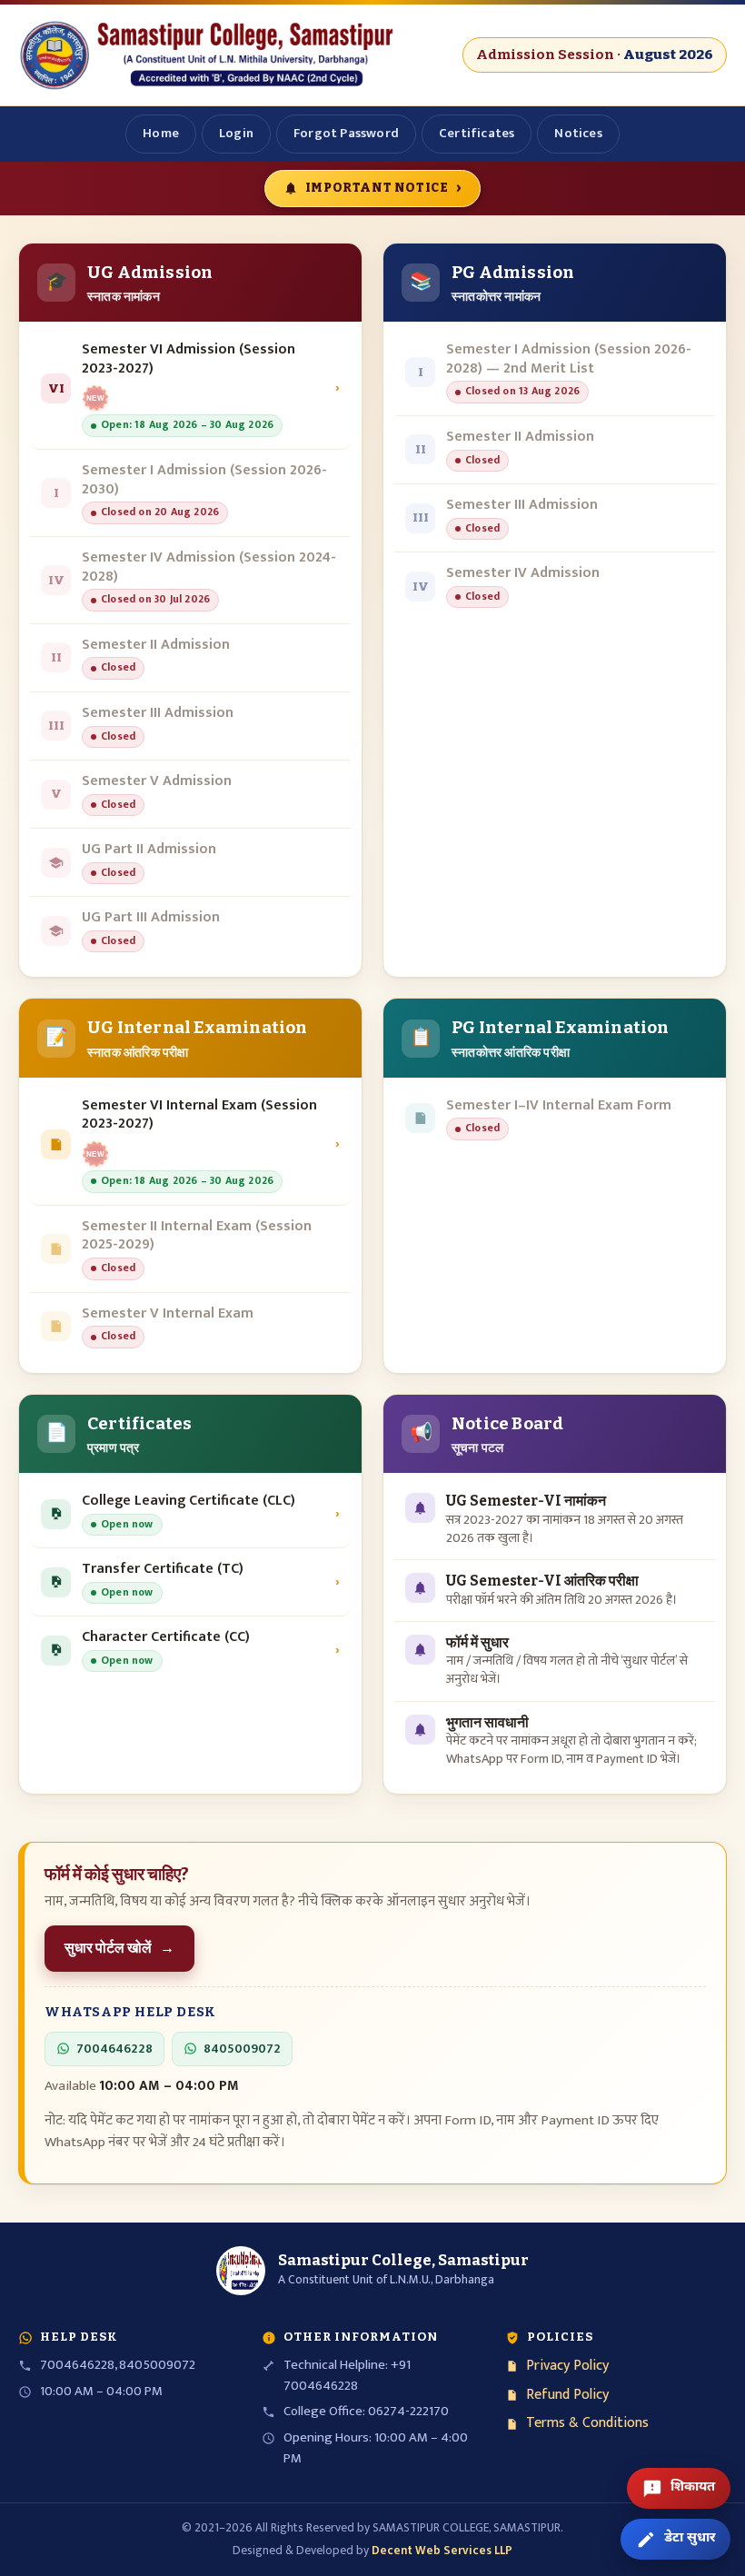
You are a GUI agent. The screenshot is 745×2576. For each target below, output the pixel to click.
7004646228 (114, 2049)
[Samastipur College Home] (209, 55)
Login (236, 133)
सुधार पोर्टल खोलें (119, 1948)
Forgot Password (346, 133)
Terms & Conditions (587, 2424)
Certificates (477, 133)
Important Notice (383, 188)
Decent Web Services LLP (442, 2551)
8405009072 (242, 2049)
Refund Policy (567, 2396)
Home (161, 133)
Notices (578, 133)
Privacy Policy (567, 2367)
